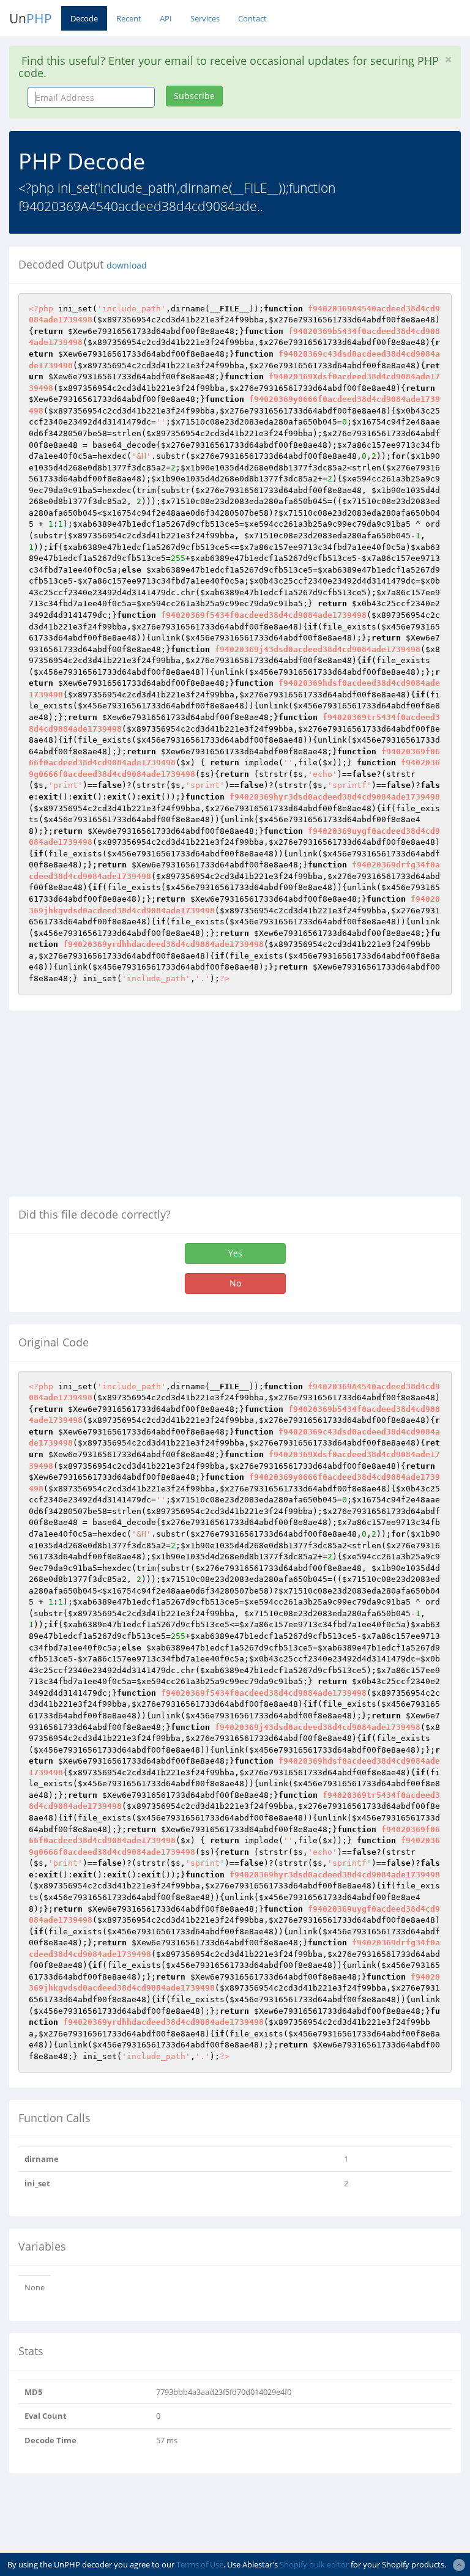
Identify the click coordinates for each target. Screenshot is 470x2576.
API (166, 18)
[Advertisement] (112, 1108)
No (235, 1283)
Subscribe (194, 96)
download (127, 265)
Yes (235, 1253)
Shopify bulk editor (314, 2564)
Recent (129, 18)
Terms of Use (200, 2564)
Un (31, 18)
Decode (84, 18)
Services (205, 18)
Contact (252, 18)
